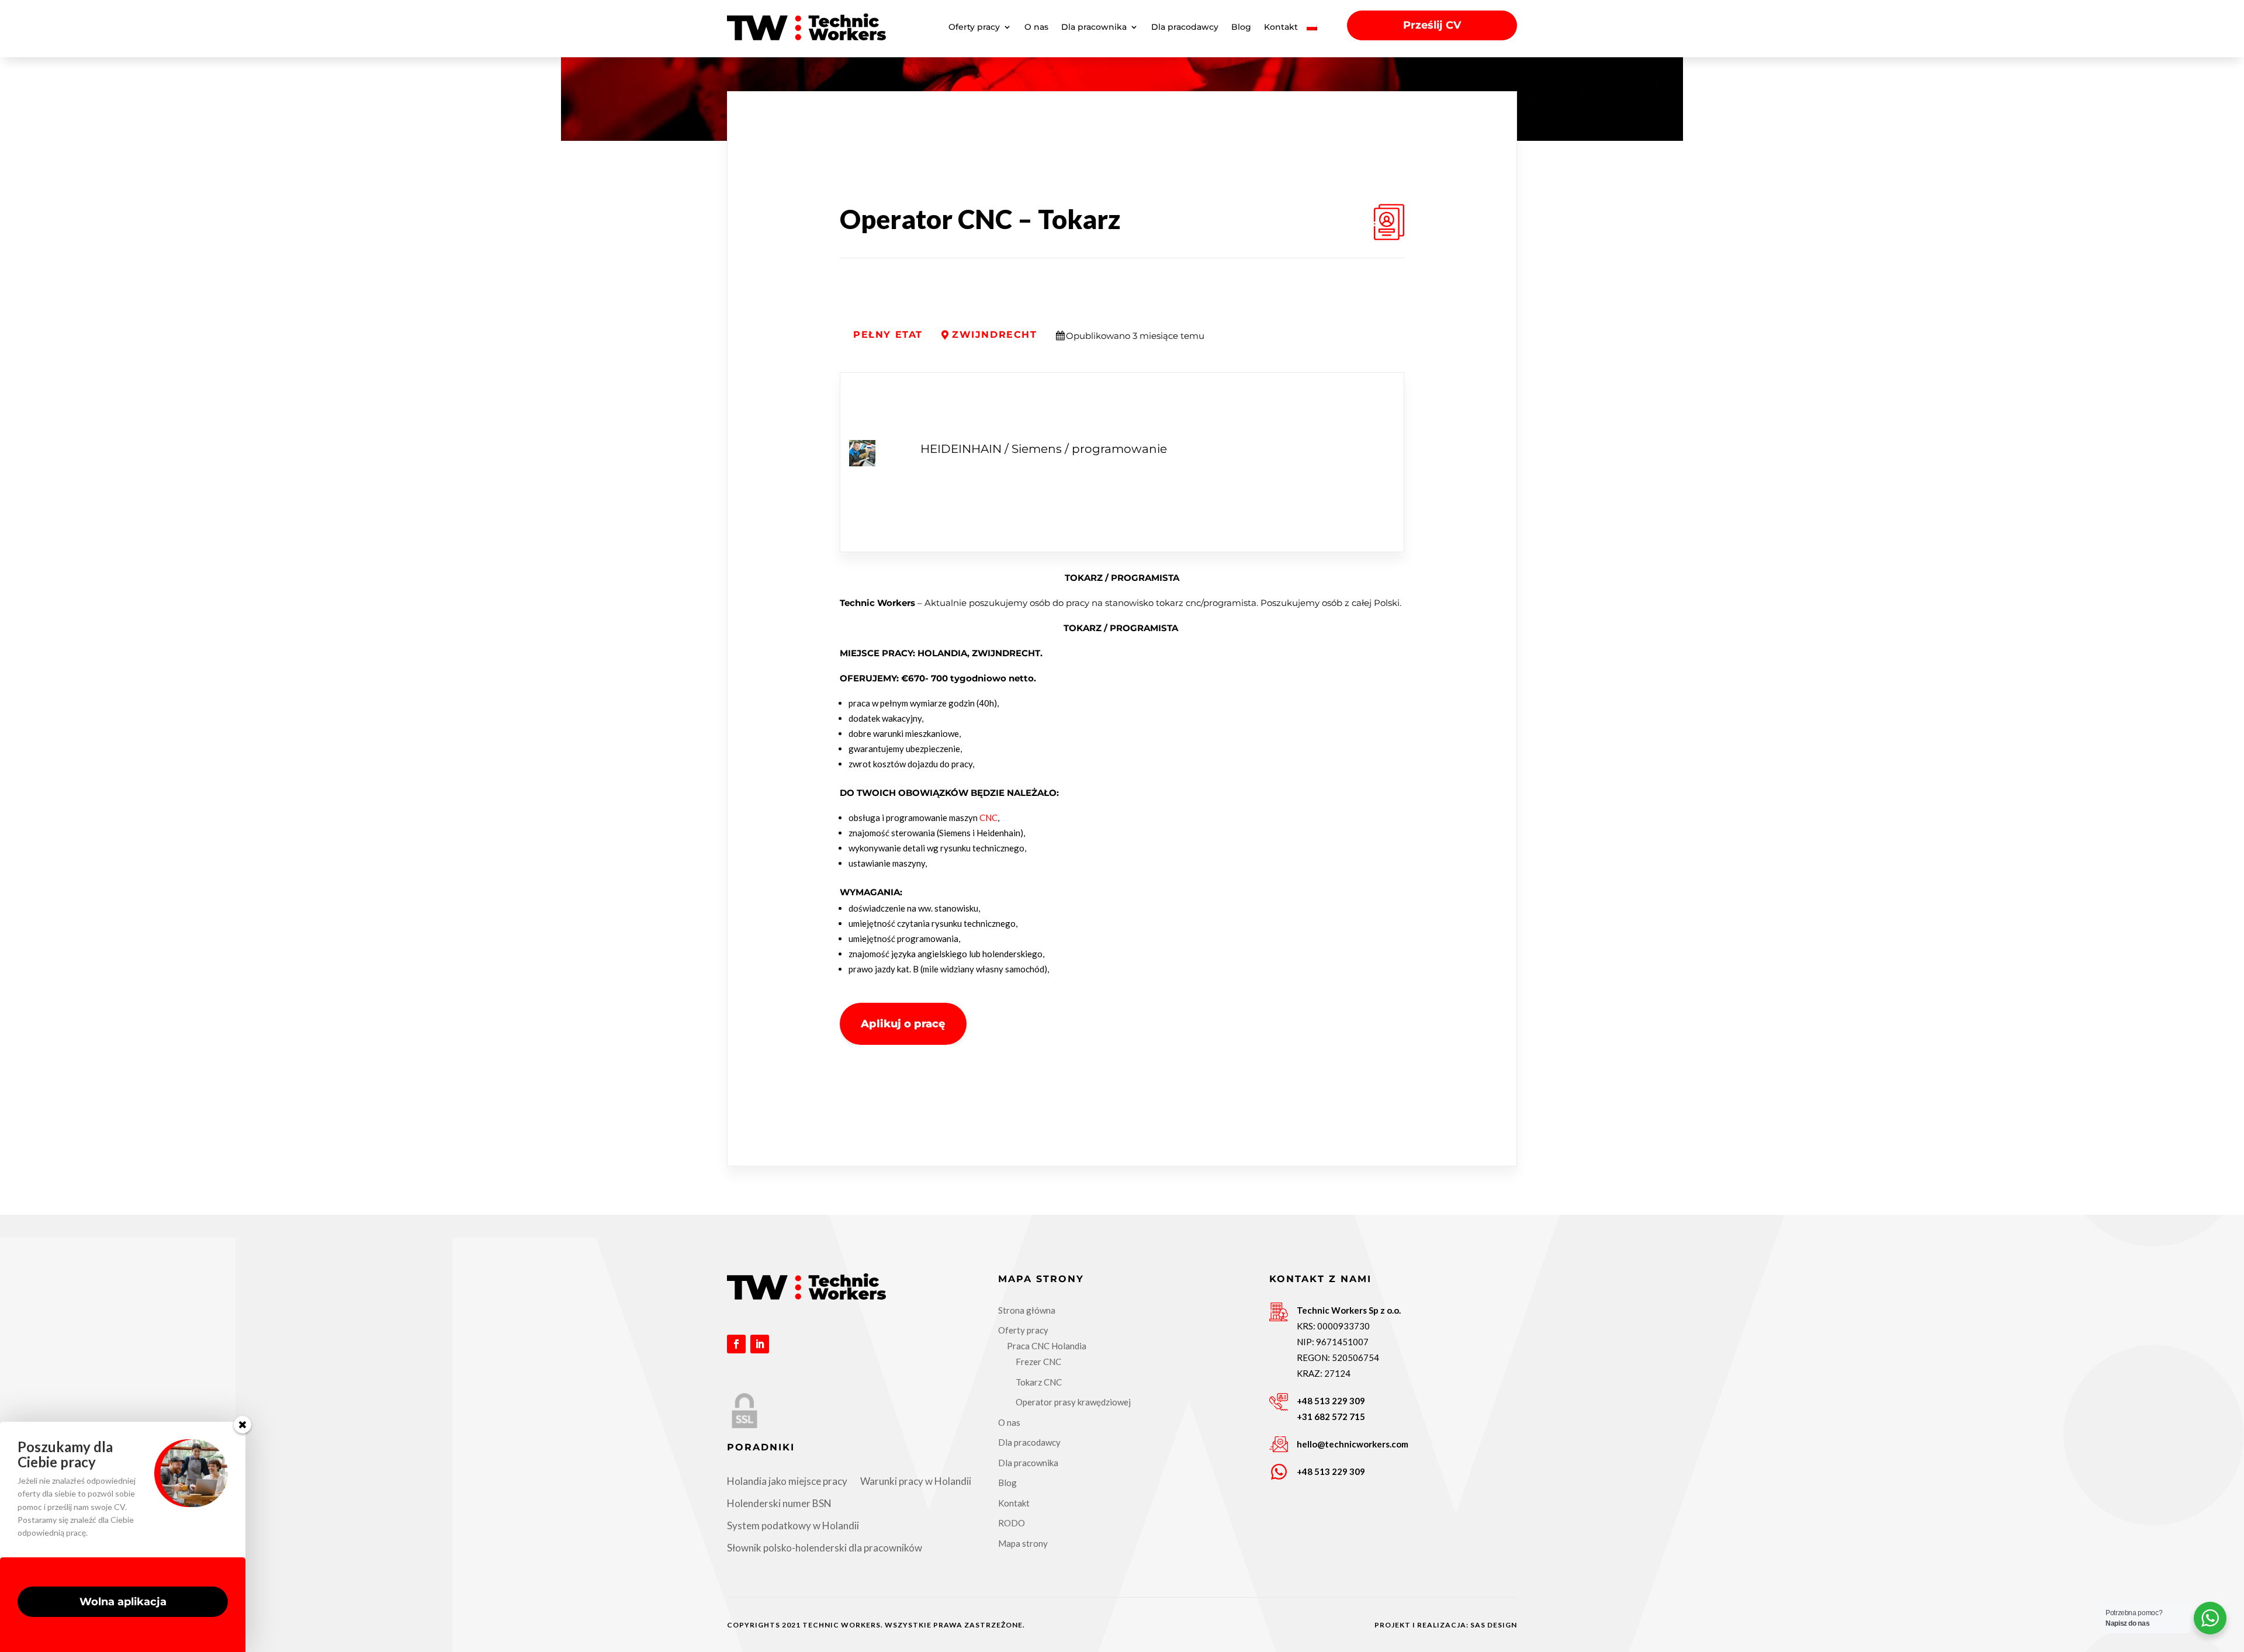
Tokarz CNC (1039, 1382)
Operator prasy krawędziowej (1073, 1402)
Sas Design (1494, 1625)
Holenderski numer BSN (779, 1503)
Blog (1241, 27)
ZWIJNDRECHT (995, 335)
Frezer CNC (1038, 1362)
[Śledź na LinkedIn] (760, 1344)
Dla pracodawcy (1185, 27)
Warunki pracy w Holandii (916, 1481)
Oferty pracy (974, 27)
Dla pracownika (1094, 27)
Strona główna (1027, 1310)
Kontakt (1281, 27)
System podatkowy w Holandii (793, 1525)
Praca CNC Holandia (1047, 1346)
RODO (1012, 1523)
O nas (1036, 27)
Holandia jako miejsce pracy (787, 1481)
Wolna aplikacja (123, 1602)
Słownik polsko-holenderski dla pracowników (825, 1548)
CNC (988, 818)
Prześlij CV (1432, 25)
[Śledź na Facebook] (736, 1344)
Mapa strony (1023, 1543)
